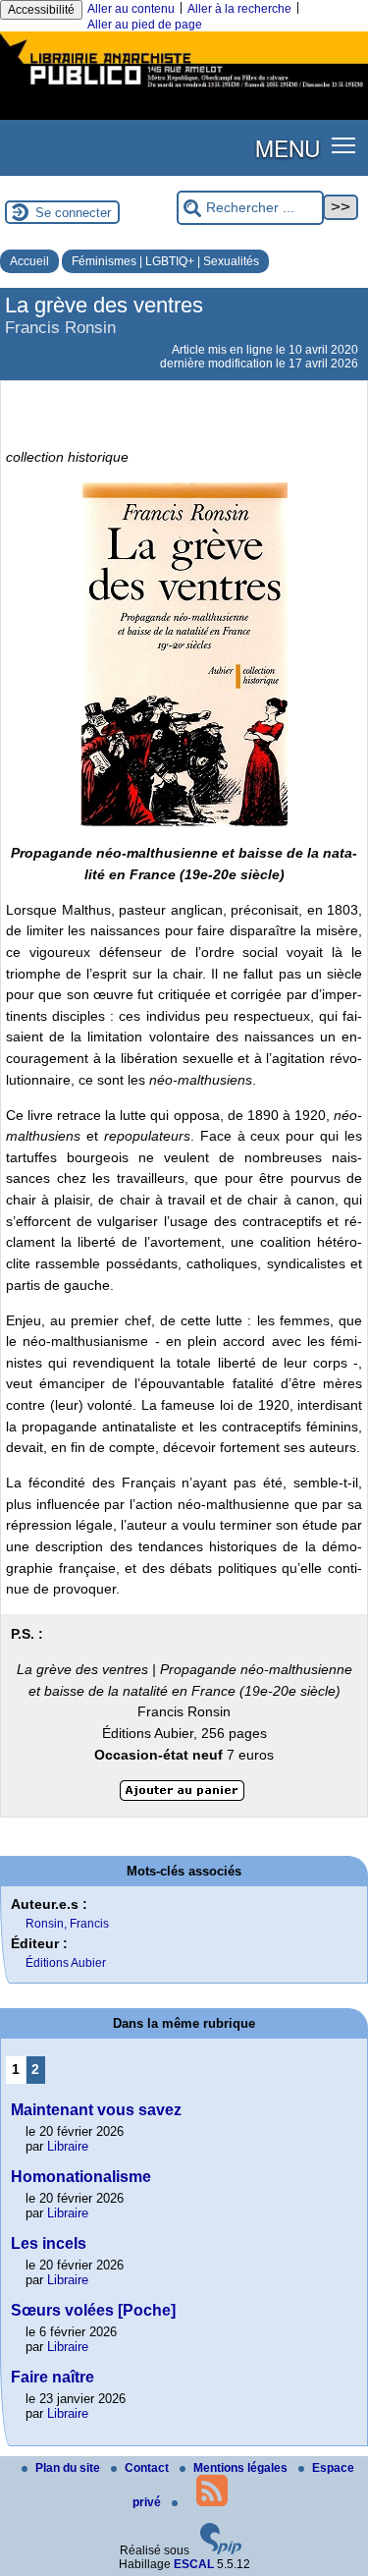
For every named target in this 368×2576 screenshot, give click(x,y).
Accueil (29, 261)
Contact (148, 2468)
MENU (288, 147)
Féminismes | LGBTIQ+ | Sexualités (165, 261)
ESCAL (194, 2564)
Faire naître (53, 2377)
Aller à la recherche (239, 9)
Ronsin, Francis (67, 1924)
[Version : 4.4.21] (221, 2550)
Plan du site (69, 2468)
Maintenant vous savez (96, 2110)
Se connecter (73, 213)
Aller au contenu (131, 9)
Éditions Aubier (66, 1963)
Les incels (49, 2243)
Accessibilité (41, 10)
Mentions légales (242, 2468)
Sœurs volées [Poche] (93, 2310)
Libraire (68, 2146)
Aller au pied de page (145, 25)
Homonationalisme (81, 2177)
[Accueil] (184, 89)
